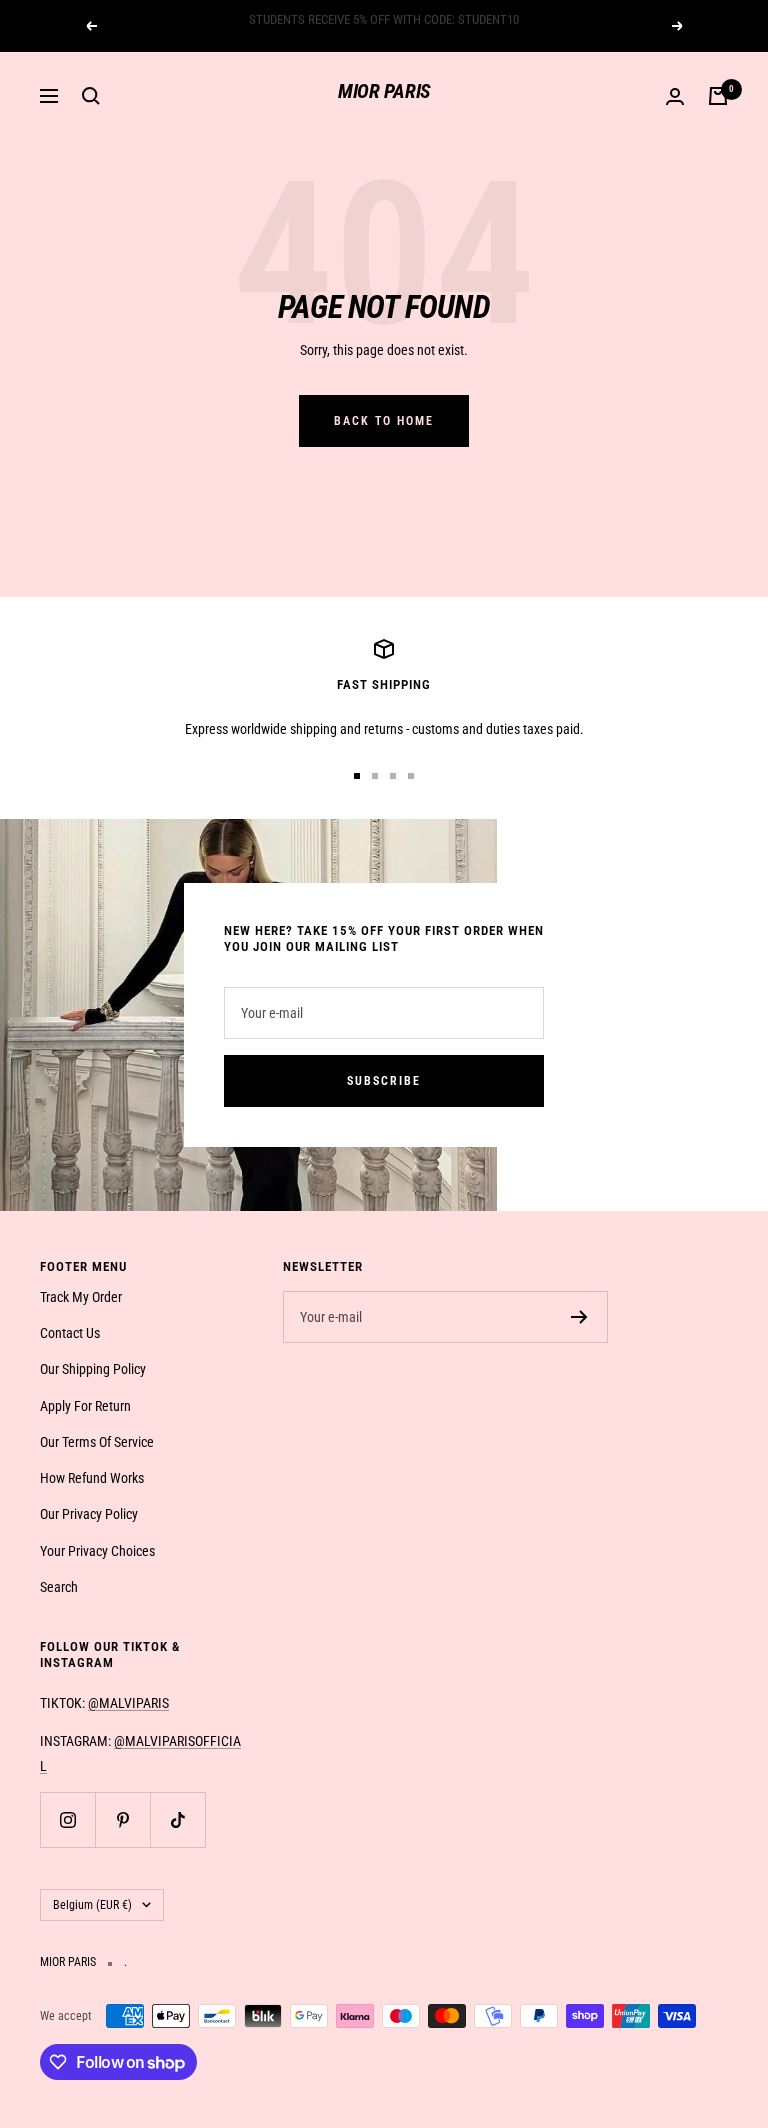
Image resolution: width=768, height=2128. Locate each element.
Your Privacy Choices (97, 1551)
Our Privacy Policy (89, 1514)
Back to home (384, 421)
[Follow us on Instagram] (67, 1819)
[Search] (91, 96)
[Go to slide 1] (357, 776)
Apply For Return (85, 1406)
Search (59, 1587)
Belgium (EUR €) (92, 1905)
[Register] (579, 1317)
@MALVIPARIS (128, 1703)
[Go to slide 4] (411, 776)
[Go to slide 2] (375, 776)
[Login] (675, 96)
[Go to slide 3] (393, 776)
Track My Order (81, 1297)
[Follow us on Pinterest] (122, 1819)
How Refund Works (92, 1478)
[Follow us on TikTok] (177, 1819)
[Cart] (718, 96)
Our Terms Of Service (97, 1442)
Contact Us (70, 1333)
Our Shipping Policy (93, 1369)
